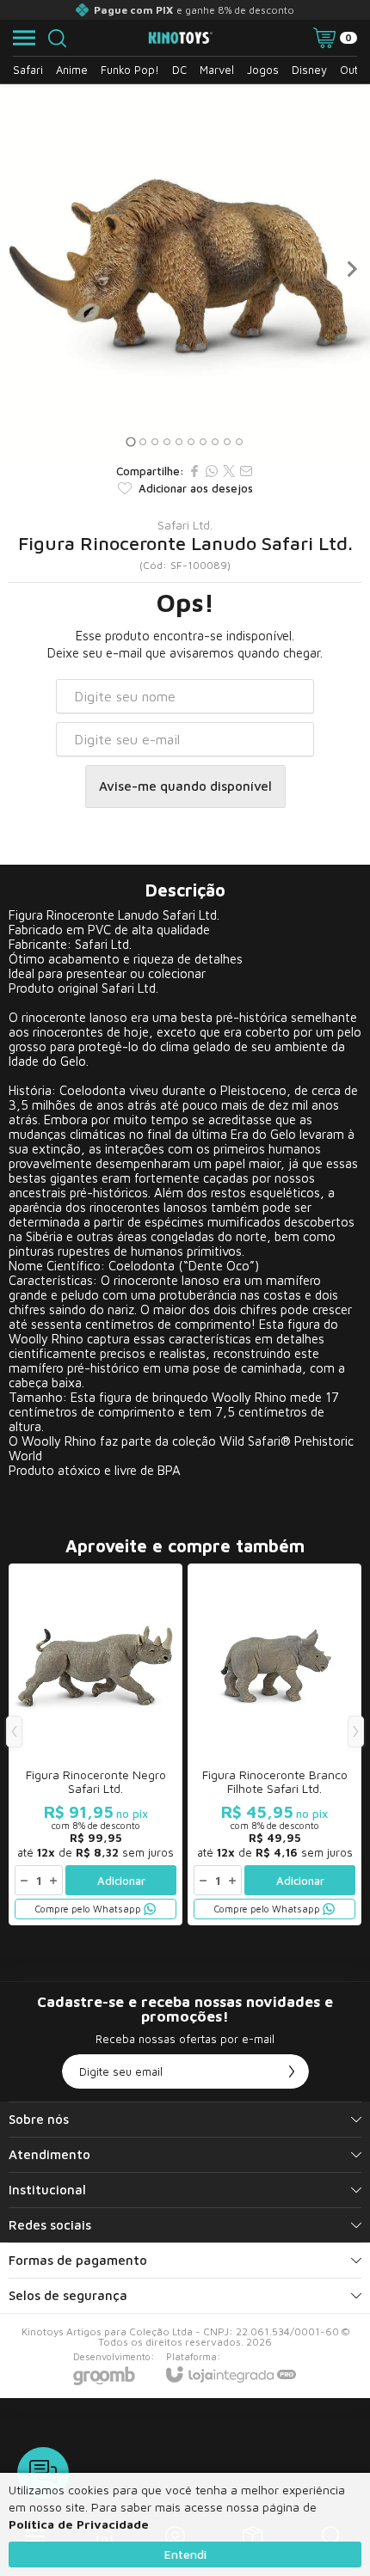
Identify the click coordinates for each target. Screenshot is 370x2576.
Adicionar (121, 1881)
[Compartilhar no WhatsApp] (212, 471)
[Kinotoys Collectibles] (181, 38)
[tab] (130, 441)
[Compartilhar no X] (229, 471)
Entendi (185, 2554)
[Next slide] (351, 269)
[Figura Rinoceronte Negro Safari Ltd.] (96, 1744)
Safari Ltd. (185, 525)
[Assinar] (292, 2071)
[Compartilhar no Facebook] (194, 471)
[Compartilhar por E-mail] (246, 471)
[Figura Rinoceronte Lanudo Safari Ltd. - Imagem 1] (185, 269)
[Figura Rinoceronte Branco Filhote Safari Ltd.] (274, 1744)
